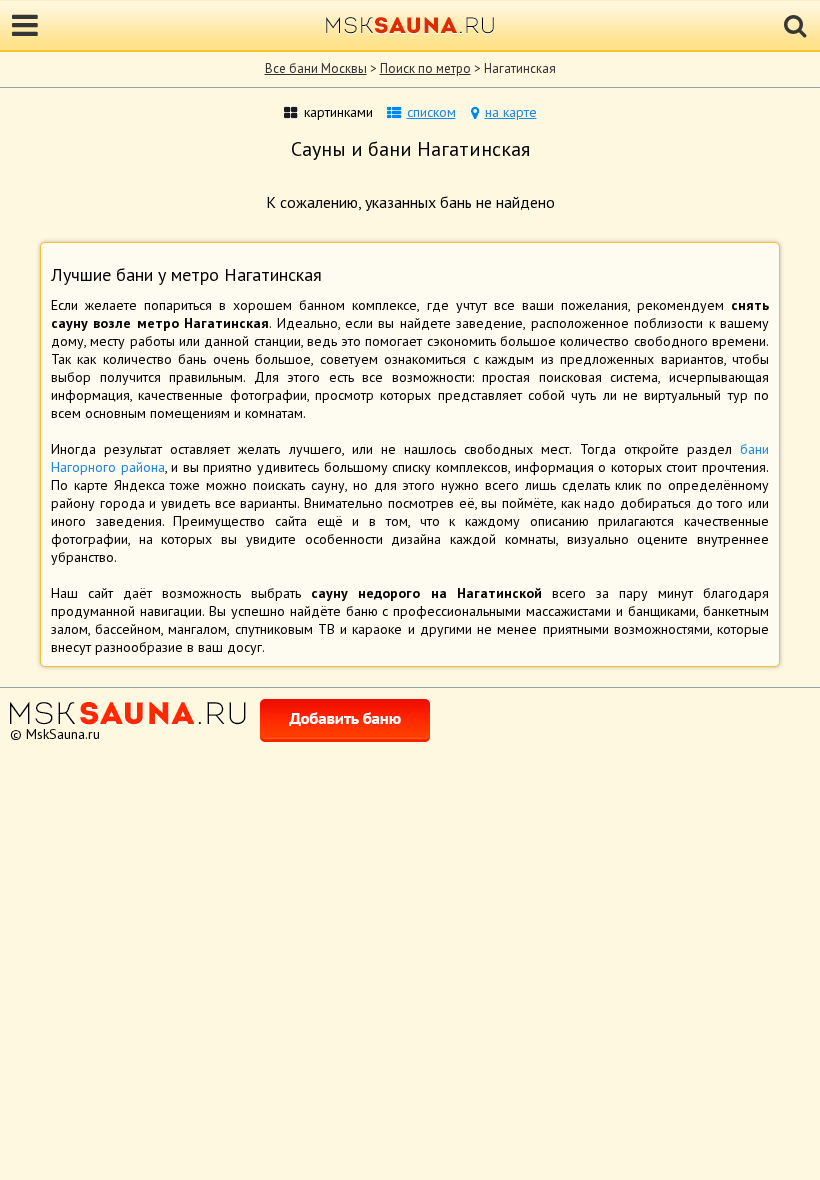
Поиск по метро (425, 68)
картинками (338, 112)
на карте (511, 112)
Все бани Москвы (316, 68)
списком (431, 112)
